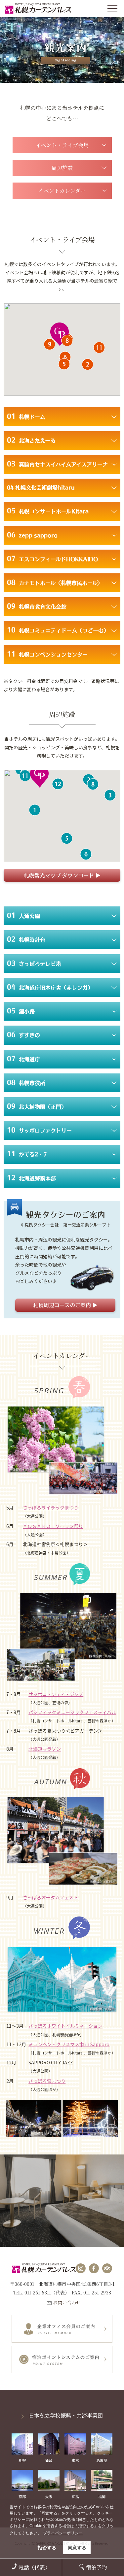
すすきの (23, 1034)
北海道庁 (23, 1059)
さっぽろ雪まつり (47, 2081)
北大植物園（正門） (37, 1106)
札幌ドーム (26, 416)
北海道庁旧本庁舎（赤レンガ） (50, 987)
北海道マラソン (45, 1749)
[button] (87, 364)
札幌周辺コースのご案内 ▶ (65, 1305)
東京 (75, 2460)
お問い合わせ (67, 2302)
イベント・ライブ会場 (62, 145)
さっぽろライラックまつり (51, 1508)
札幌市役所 (26, 1082)
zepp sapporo (32, 535)
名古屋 (102, 2460)
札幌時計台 (26, 939)
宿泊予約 (97, 2567)
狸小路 (21, 1011)
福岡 (102, 2496)
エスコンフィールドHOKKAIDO (52, 559)
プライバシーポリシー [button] (63, 2533)
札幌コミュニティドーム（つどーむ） (58, 630)
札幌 (22, 2460)
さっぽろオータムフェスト (50, 1897)
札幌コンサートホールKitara (48, 511)
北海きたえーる (31, 440)
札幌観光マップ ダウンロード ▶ (62, 875)
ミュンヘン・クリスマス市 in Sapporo (69, 2044)
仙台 (49, 2460)
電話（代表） (34, 2567)
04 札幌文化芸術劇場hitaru (41, 488)
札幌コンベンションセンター (47, 654)
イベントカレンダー (62, 191)
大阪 (49, 2496)
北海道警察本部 (31, 1178)
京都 (22, 2496)
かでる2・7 (27, 1154)
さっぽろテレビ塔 (34, 963)
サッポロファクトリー (39, 1130)
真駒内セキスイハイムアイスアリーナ (57, 464)
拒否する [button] (47, 2548)
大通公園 (23, 915)
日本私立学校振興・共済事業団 (66, 2415)
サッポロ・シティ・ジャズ (56, 1694)
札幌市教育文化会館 (37, 606)
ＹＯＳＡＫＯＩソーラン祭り (53, 1526)
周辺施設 (62, 168)
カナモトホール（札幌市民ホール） (55, 582)
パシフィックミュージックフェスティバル (72, 1712)
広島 (75, 2496)
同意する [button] (77, 2548)
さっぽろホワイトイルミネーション (65, 2026)
